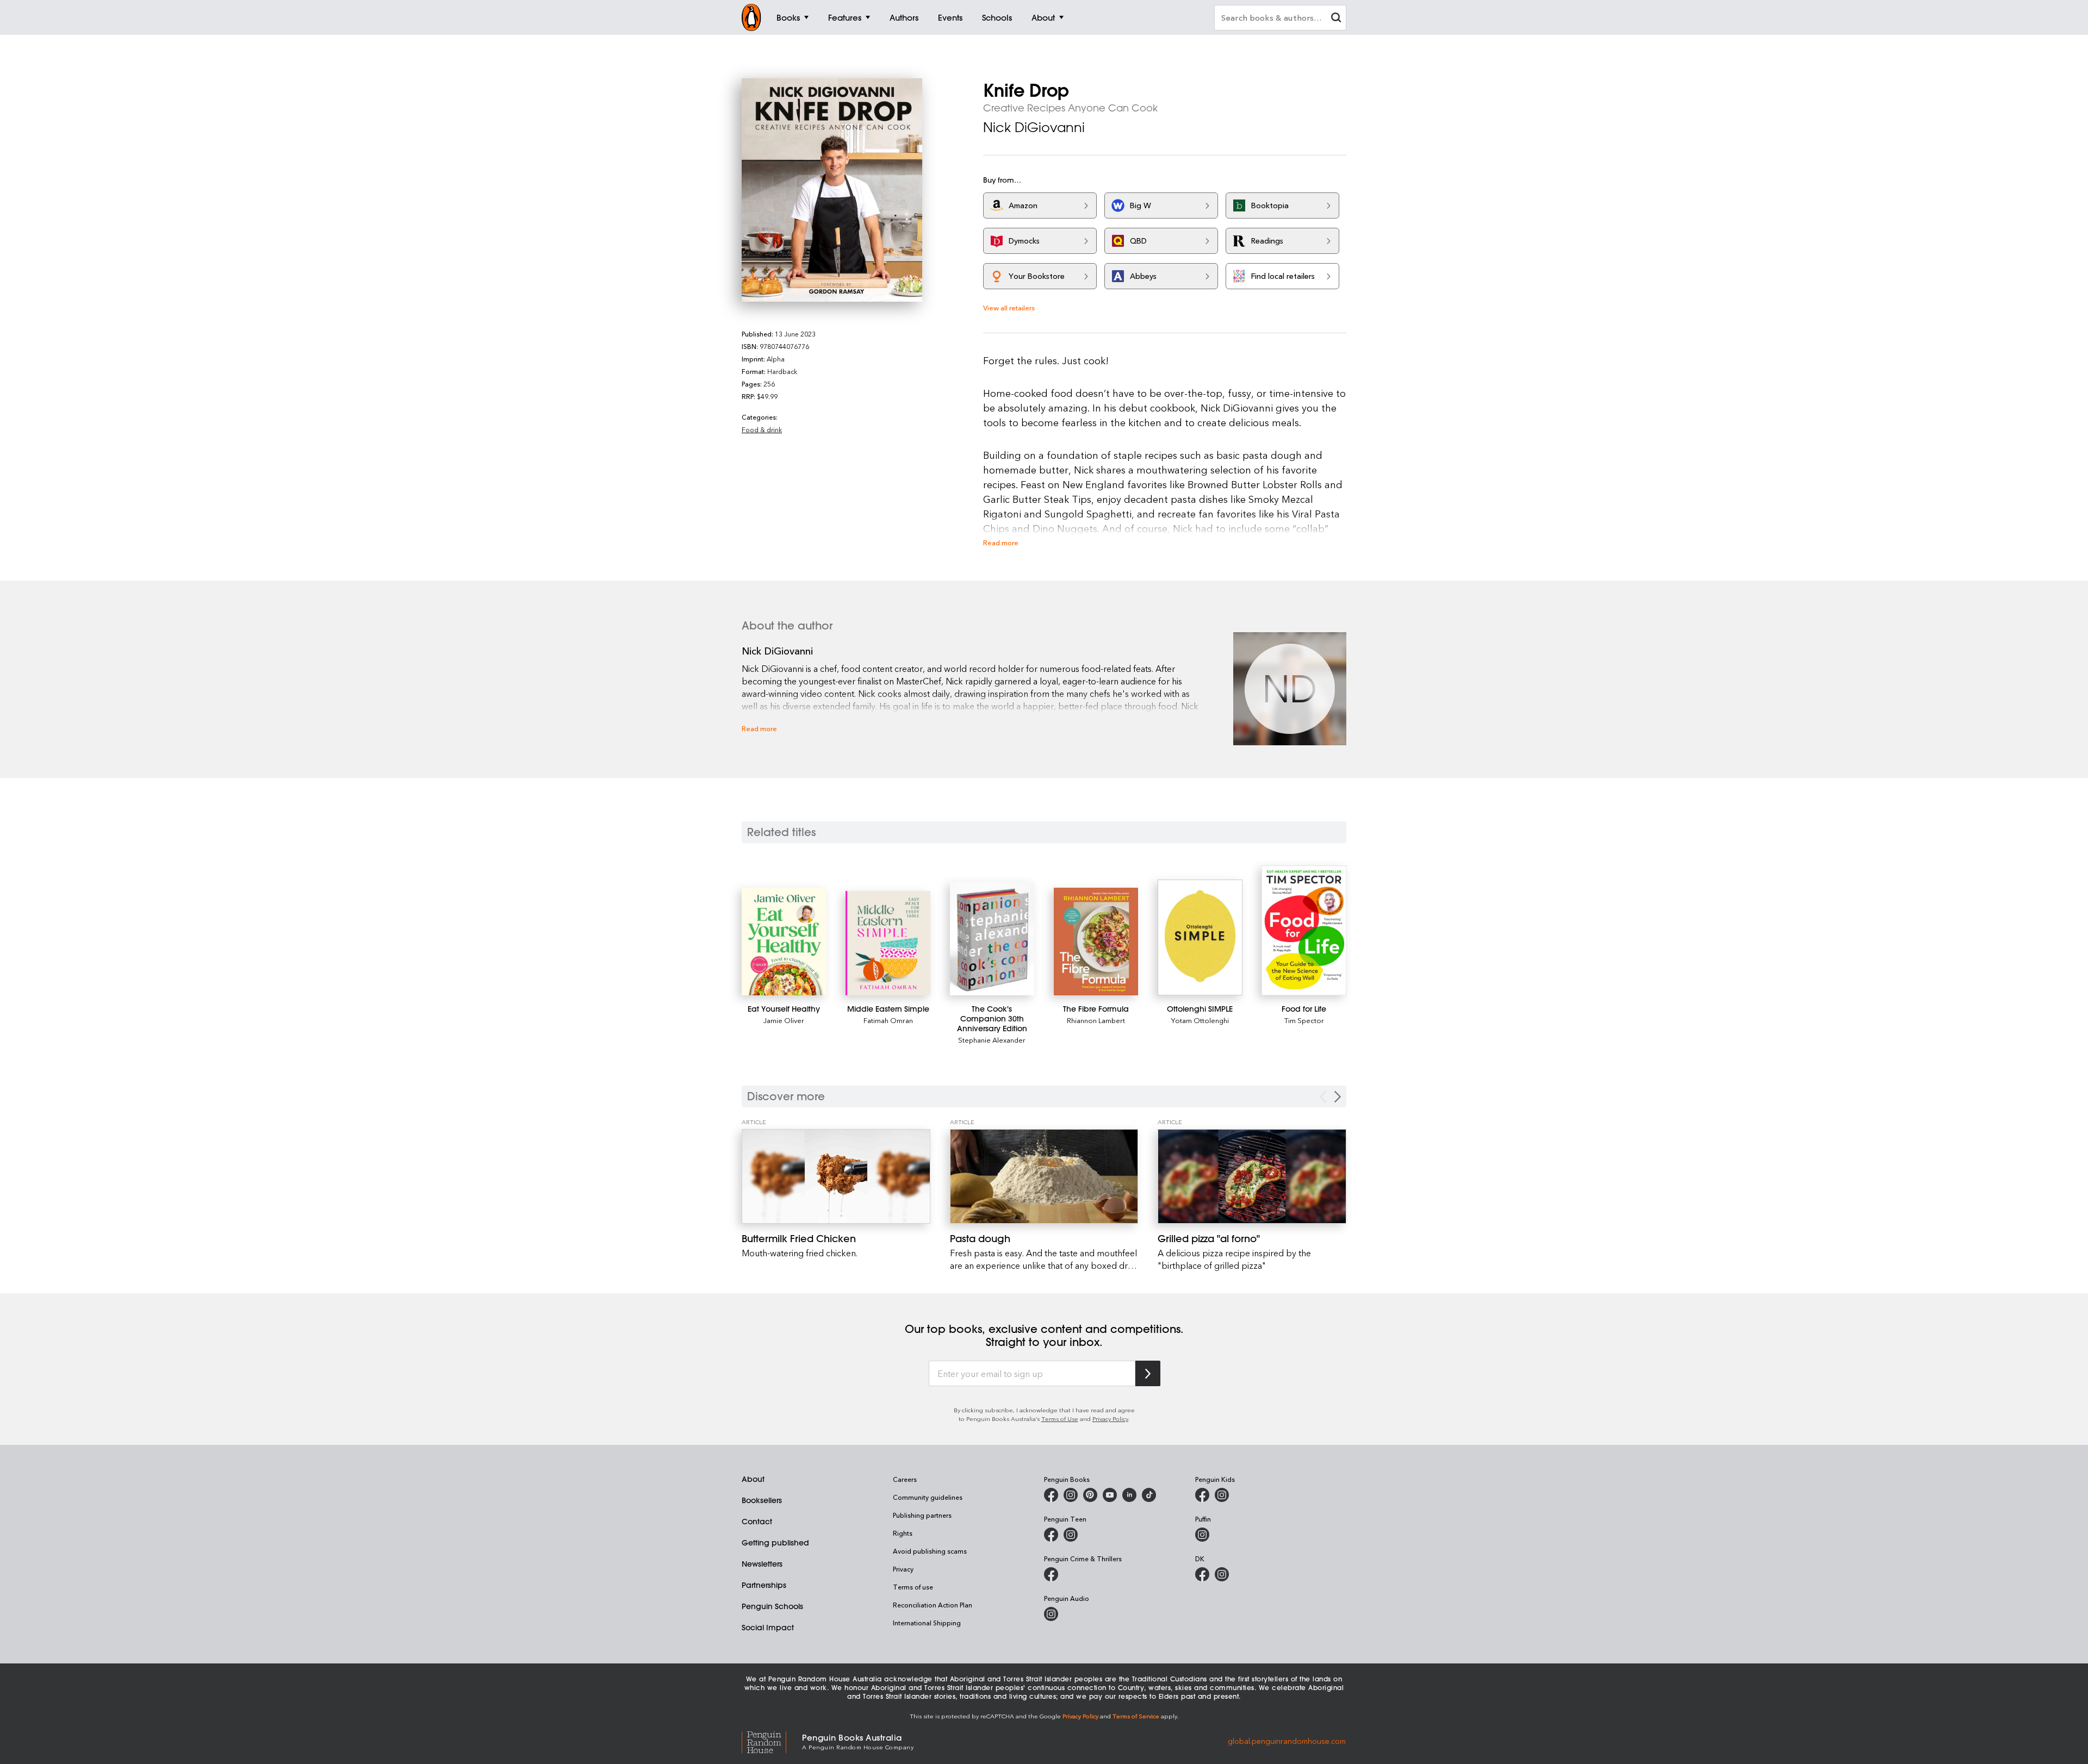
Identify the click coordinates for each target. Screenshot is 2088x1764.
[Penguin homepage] (751, 17)
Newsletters (762, 1564)
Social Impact (768, 1628)
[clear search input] (1336, 19)
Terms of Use (1060, 1419)
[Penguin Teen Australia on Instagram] (1071, 1535)
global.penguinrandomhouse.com (1287, 1741)
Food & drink (762, 429)
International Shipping (927, 1623)
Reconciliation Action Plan (933, 1605)
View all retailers (1009, 307)
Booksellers (762, 1500)
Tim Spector (1304, 1020)
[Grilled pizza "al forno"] (1252, 1176)
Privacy (903, 1569)
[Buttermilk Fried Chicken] (836, 1176)
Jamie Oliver (784, 1020)
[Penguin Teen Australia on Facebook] (1051, 1535)
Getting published (775, 1543)
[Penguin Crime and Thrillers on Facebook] (1051, 1574)
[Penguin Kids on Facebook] (1202, 1495)
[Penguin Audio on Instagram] (1051, 1614)
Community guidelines (928, 1497)
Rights (903, 1533)
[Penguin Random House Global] (772, 1741)
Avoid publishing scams (930, 1551)
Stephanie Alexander (992, 1040)
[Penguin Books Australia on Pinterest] (1090, 1495)
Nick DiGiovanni (1034, 127)
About (753, 1479)
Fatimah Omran (888, 1020)
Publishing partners (922, 1515)
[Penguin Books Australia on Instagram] (1071, 1495)
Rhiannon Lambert (1096, 1020)
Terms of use (913, 1587)
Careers (905, 1479)
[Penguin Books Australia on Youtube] (1110, 1495)
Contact (757, 1522)
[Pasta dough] (1044, 1176)
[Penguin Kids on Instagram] (1222, 1495)
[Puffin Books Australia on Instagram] (1202, 1535)
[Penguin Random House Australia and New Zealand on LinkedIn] (1129, 1495)
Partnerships (764, 1585)
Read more (1001, 542)
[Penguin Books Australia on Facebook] (1051, 1495)
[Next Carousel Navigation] (1338, 1097)
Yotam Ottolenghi (1200, 1020)
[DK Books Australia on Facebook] (1202, 1574)
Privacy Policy (1110, 1419)
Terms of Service (1136, 1716)
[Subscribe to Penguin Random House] (1148, 1373)
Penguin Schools (772, 1606)
